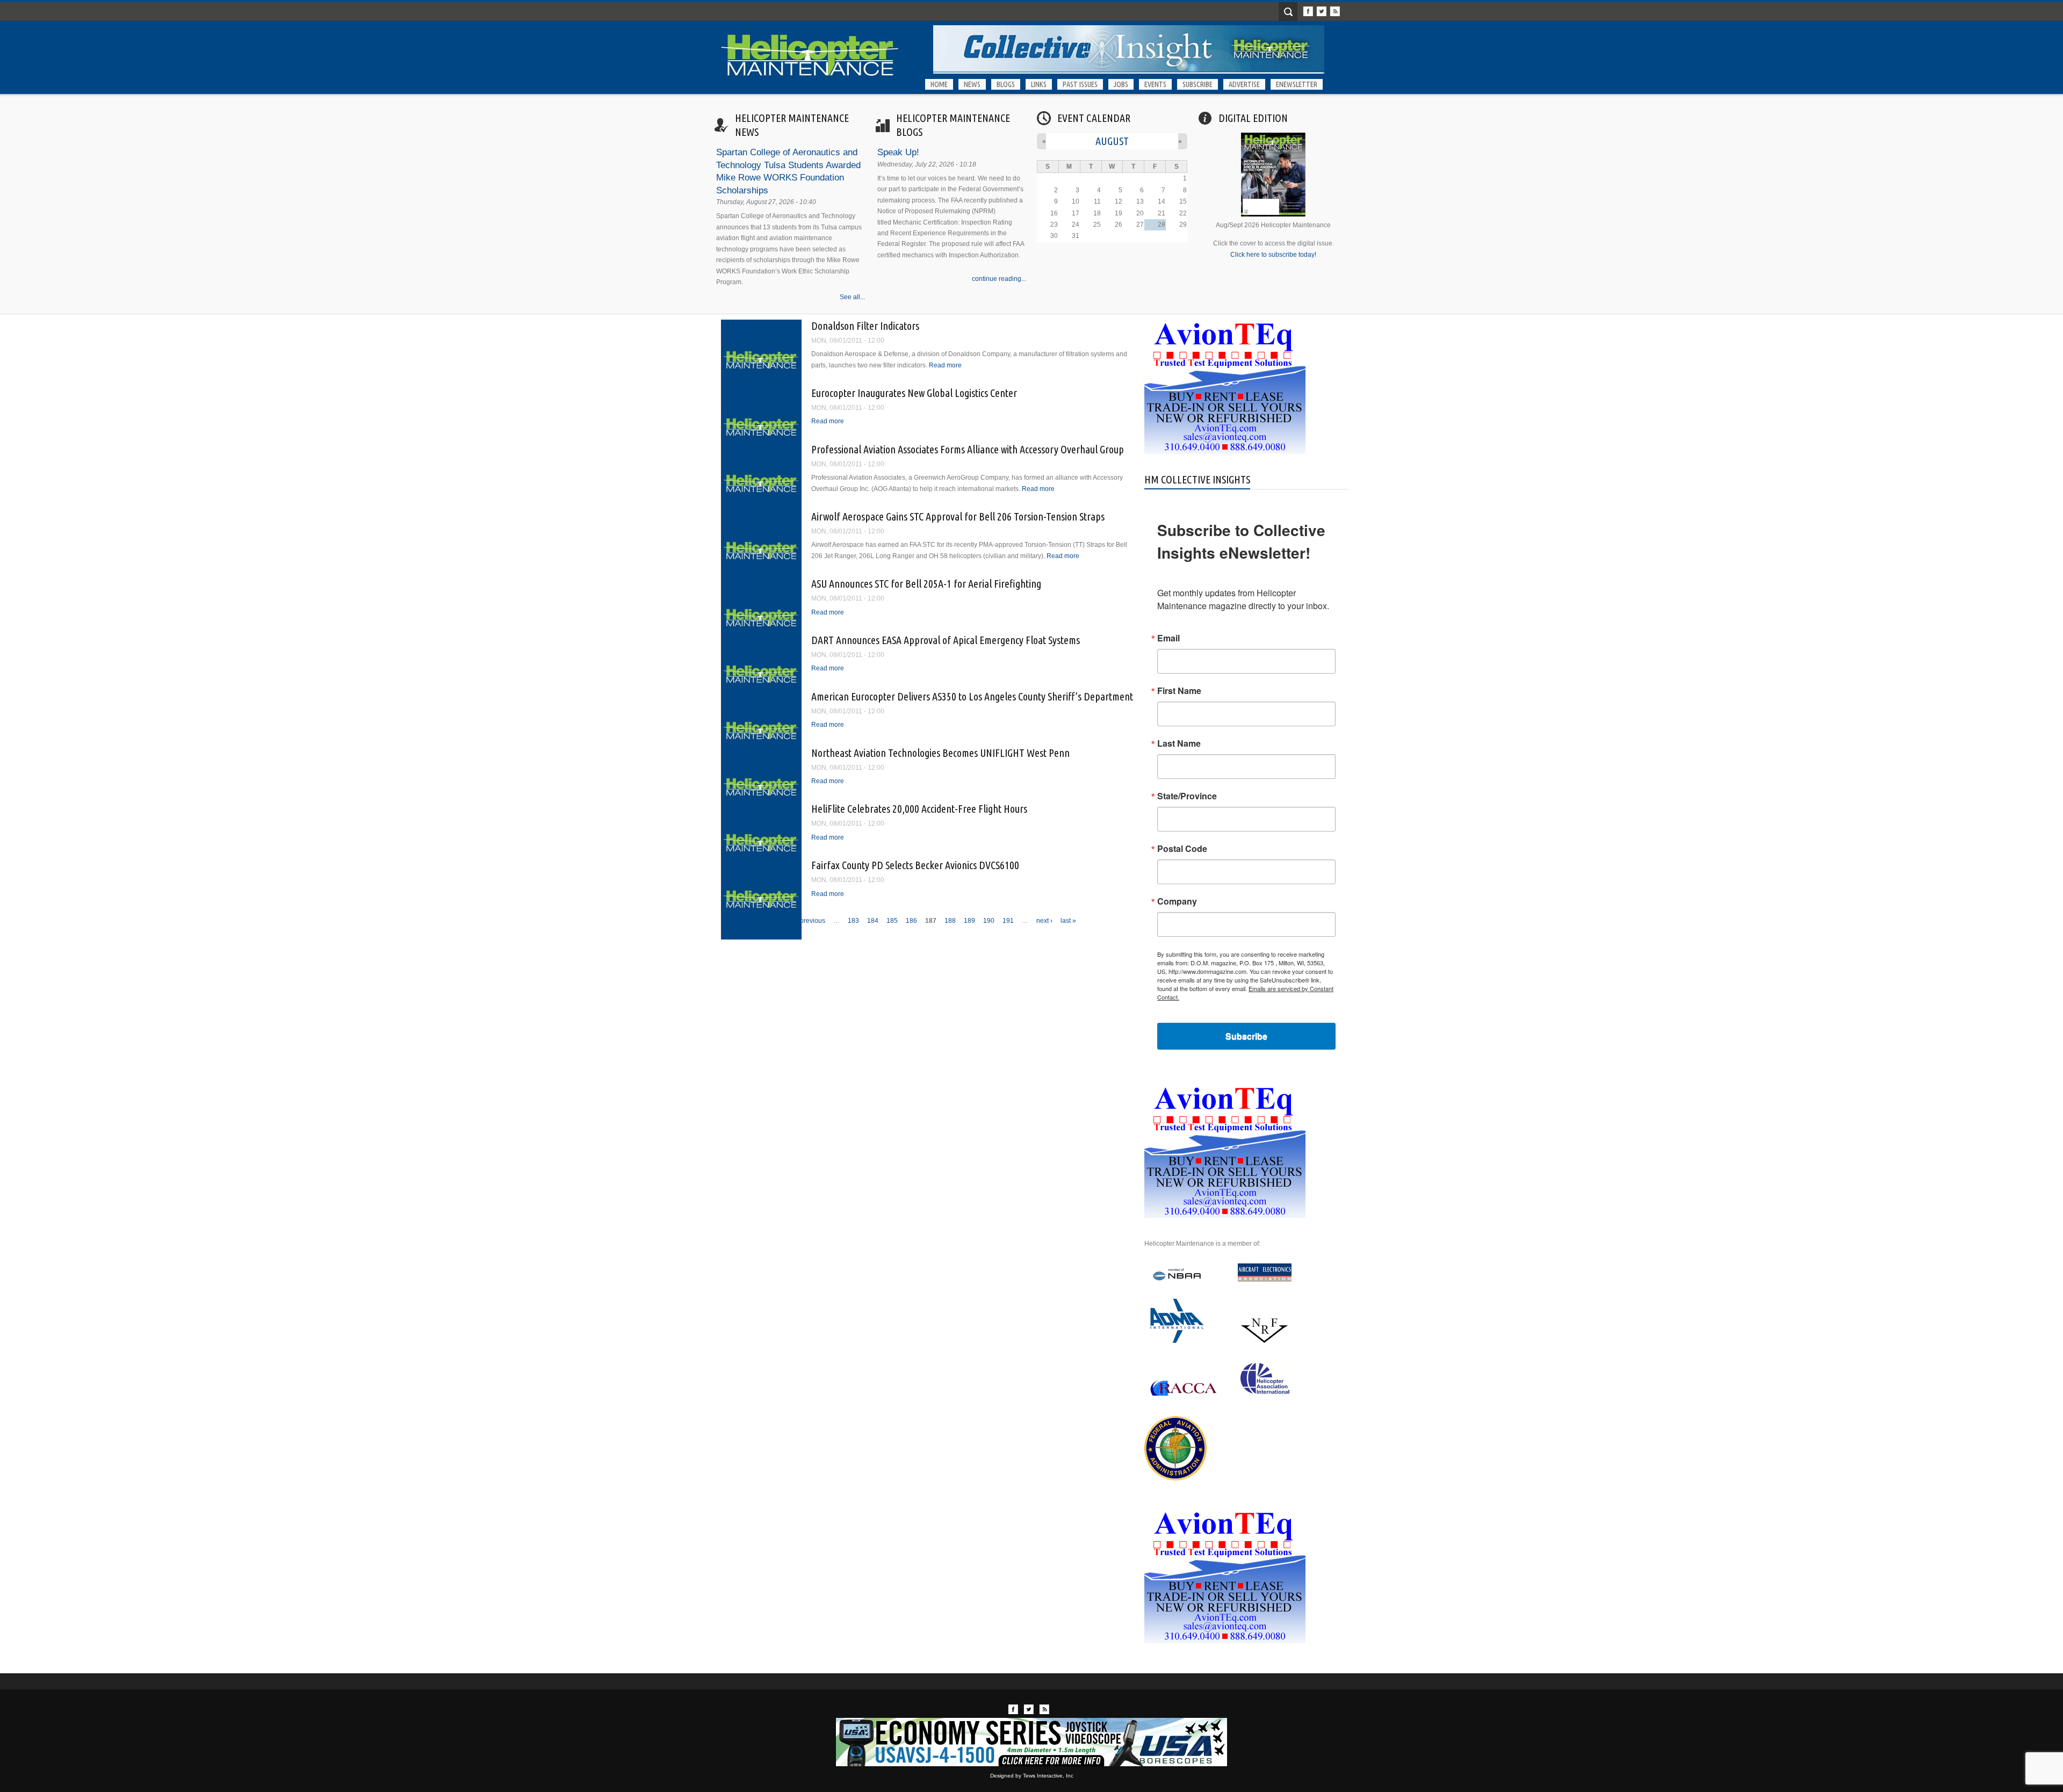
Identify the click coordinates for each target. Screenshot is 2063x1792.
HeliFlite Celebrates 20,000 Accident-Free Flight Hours (919, 809)
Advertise (1244, 84)
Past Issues (1080, 84)
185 (892, 921)
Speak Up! (898, 152)
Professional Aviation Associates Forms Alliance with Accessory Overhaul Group (968, 449)
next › (1044, 921)
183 (853, 921)
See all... (852, 297)
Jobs (1121, 84)
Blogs (1006, 84)
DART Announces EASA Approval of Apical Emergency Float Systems (946, 640)
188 (950, 921)
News (972, 84)
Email (1168, 638)
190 (989, 921)
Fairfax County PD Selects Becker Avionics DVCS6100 (915, 865)
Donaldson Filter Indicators (865, 326)
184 (873, 921)
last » (1068, 921)
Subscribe (1198, 84)
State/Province (1187, 796)
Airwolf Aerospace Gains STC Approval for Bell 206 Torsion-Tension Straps (958, 516)
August (1112, 141)
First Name (1179, 691)
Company (1177, 901)
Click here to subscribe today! (1273, 255)
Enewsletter (1297, 84)
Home (939, 84)
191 (1008, 921)
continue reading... (999, 279)
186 (911, 921)
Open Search (1288, 12)
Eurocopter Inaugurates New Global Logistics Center (914, 393)
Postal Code (1182, 849)
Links (1039, 84)
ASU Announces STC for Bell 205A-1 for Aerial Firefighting (926, 584)
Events (1155, 84)
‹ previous (811, 921)
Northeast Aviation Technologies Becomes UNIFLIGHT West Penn (940, 753)
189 (969, 921)
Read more (945, 365)
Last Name (1179, 743)
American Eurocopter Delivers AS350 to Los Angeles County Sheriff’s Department (972, 696)
